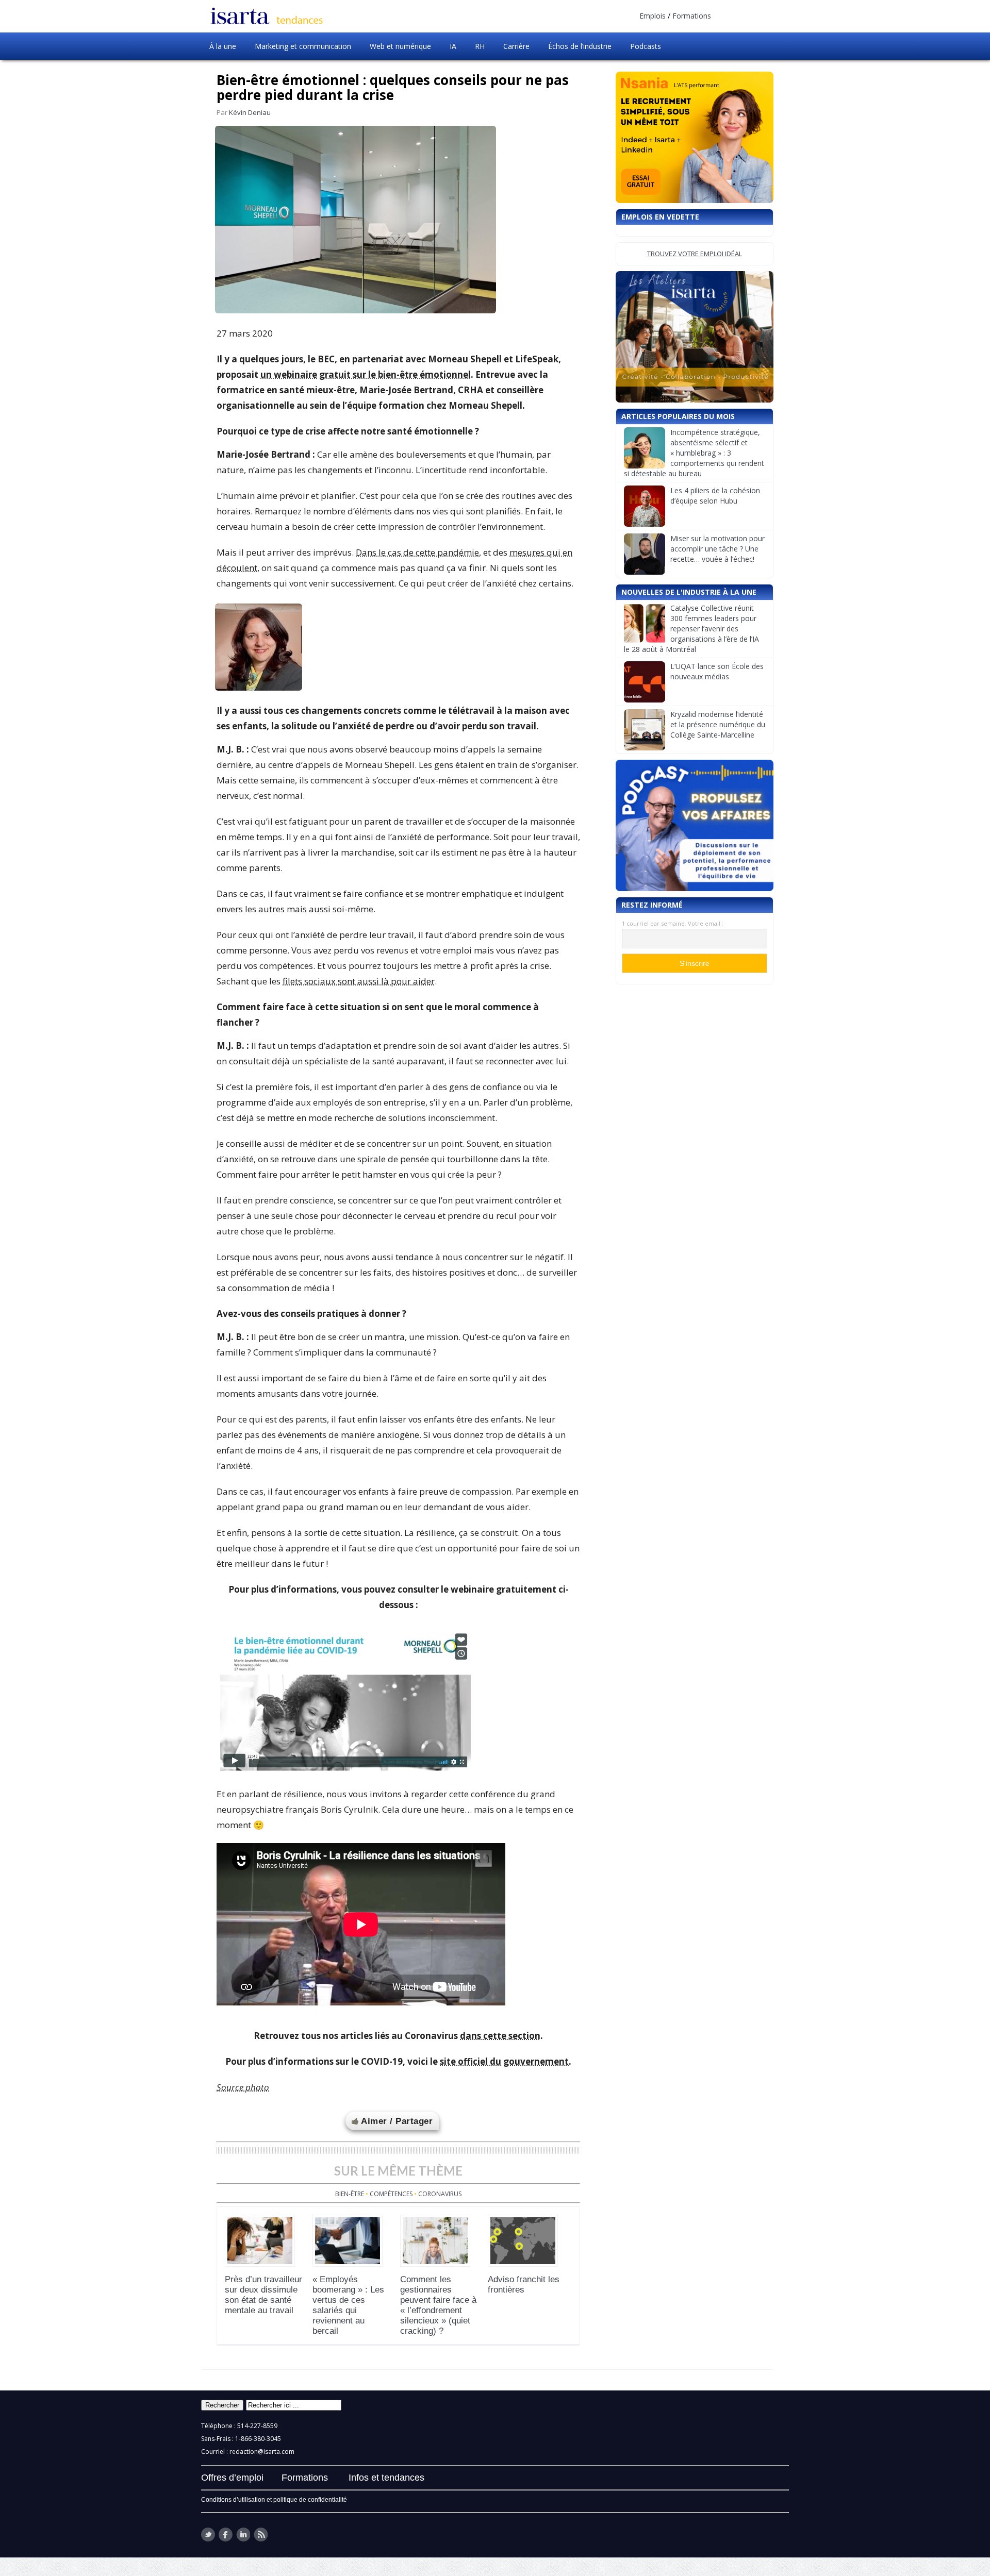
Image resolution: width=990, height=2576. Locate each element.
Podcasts (646, 46)
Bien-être (350, 2194)
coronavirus (440, 2194)
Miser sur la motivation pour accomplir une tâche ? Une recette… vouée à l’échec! (717, 549)
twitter (208, 2535)
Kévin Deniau (250, 112)
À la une (223, 46)
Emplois (653, 16)
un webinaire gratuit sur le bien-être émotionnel (366, 374)
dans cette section (500, 2036)
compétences (391, 2194)
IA (453, 46)
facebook (226, 2535)
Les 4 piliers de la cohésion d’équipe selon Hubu (715, 496)
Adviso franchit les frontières (524, 2285)
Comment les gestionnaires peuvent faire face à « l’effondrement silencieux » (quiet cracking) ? (438, 2305)
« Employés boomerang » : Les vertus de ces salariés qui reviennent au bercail (348, 2305)
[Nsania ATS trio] (695, 137)
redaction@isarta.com (262, 2452)
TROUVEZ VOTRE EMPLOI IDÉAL (695, 254)
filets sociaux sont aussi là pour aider (359, 981)
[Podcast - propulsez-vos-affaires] (695, 825)
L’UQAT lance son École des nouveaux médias (717, 671)
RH (480, 46)
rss (261, 2535)
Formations (692, 16)
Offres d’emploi (232, 2478)
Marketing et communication (303, 46)
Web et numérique (400, 46)
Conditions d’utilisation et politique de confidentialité (274, 2500)
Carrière (516, 46)
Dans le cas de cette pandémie (417, 552)
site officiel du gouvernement (504, 2061)
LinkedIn (243, 2535)
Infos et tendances (386, 2478)
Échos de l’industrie (580, 46)
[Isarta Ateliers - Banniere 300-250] (695, 337)
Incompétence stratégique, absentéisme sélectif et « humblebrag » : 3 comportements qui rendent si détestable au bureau (694, 453)
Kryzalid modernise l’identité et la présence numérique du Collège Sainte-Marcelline (718, 724)
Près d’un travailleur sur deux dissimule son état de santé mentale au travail (263, 2295)
